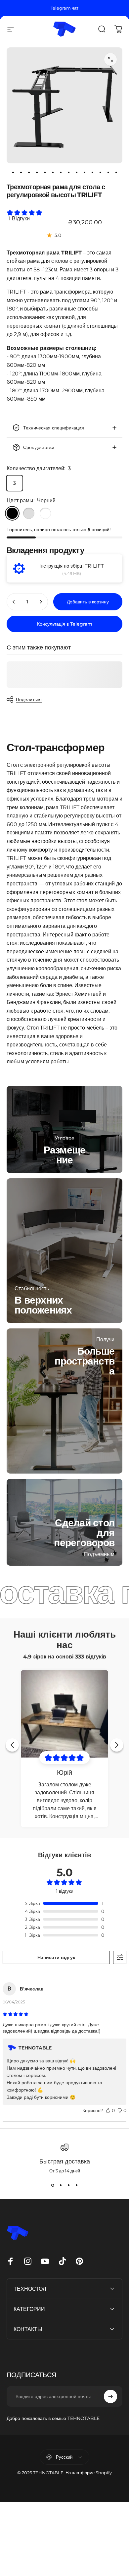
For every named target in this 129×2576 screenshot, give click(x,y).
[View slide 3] (68, 2185)
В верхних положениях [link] (43, 1305)
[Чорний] (12, 513)
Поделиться (29, 700)
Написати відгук (56, 1957)
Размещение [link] (65, 1155)
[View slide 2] (61, 2185)
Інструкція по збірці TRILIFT (72, 566)
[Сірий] (29, 513)
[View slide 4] (76, 2185)
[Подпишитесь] (110, 2396)
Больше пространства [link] (85, 1361)
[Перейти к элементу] (13, 173)
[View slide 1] (53, 2185)
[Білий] (45, 513)
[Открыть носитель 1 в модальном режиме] (110, 59)
